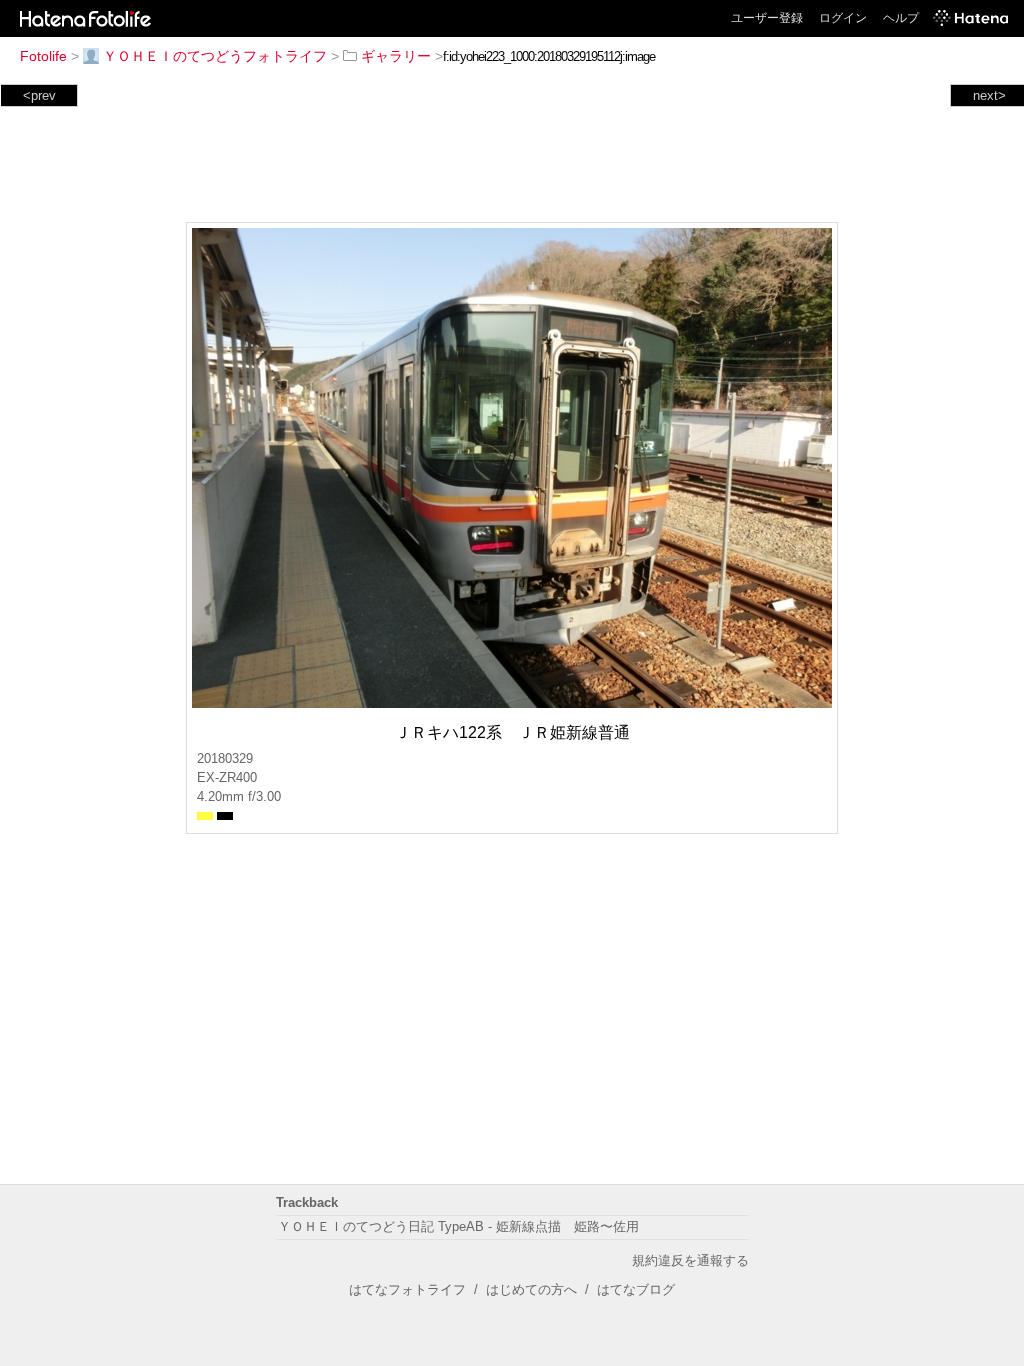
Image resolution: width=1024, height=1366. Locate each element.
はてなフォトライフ (407, 1289)
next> (989, 95)
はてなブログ (636, 1289)
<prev (39, 95)
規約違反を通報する (690, 1260)
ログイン (843, 18)
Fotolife (43, 56)
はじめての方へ (531, 1289)
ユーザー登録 (767, 18)
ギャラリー (396, 56)
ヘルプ (901, 18)
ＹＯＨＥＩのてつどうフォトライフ (215, 56)
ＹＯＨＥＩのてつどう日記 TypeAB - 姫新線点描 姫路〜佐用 (458, 1226)
